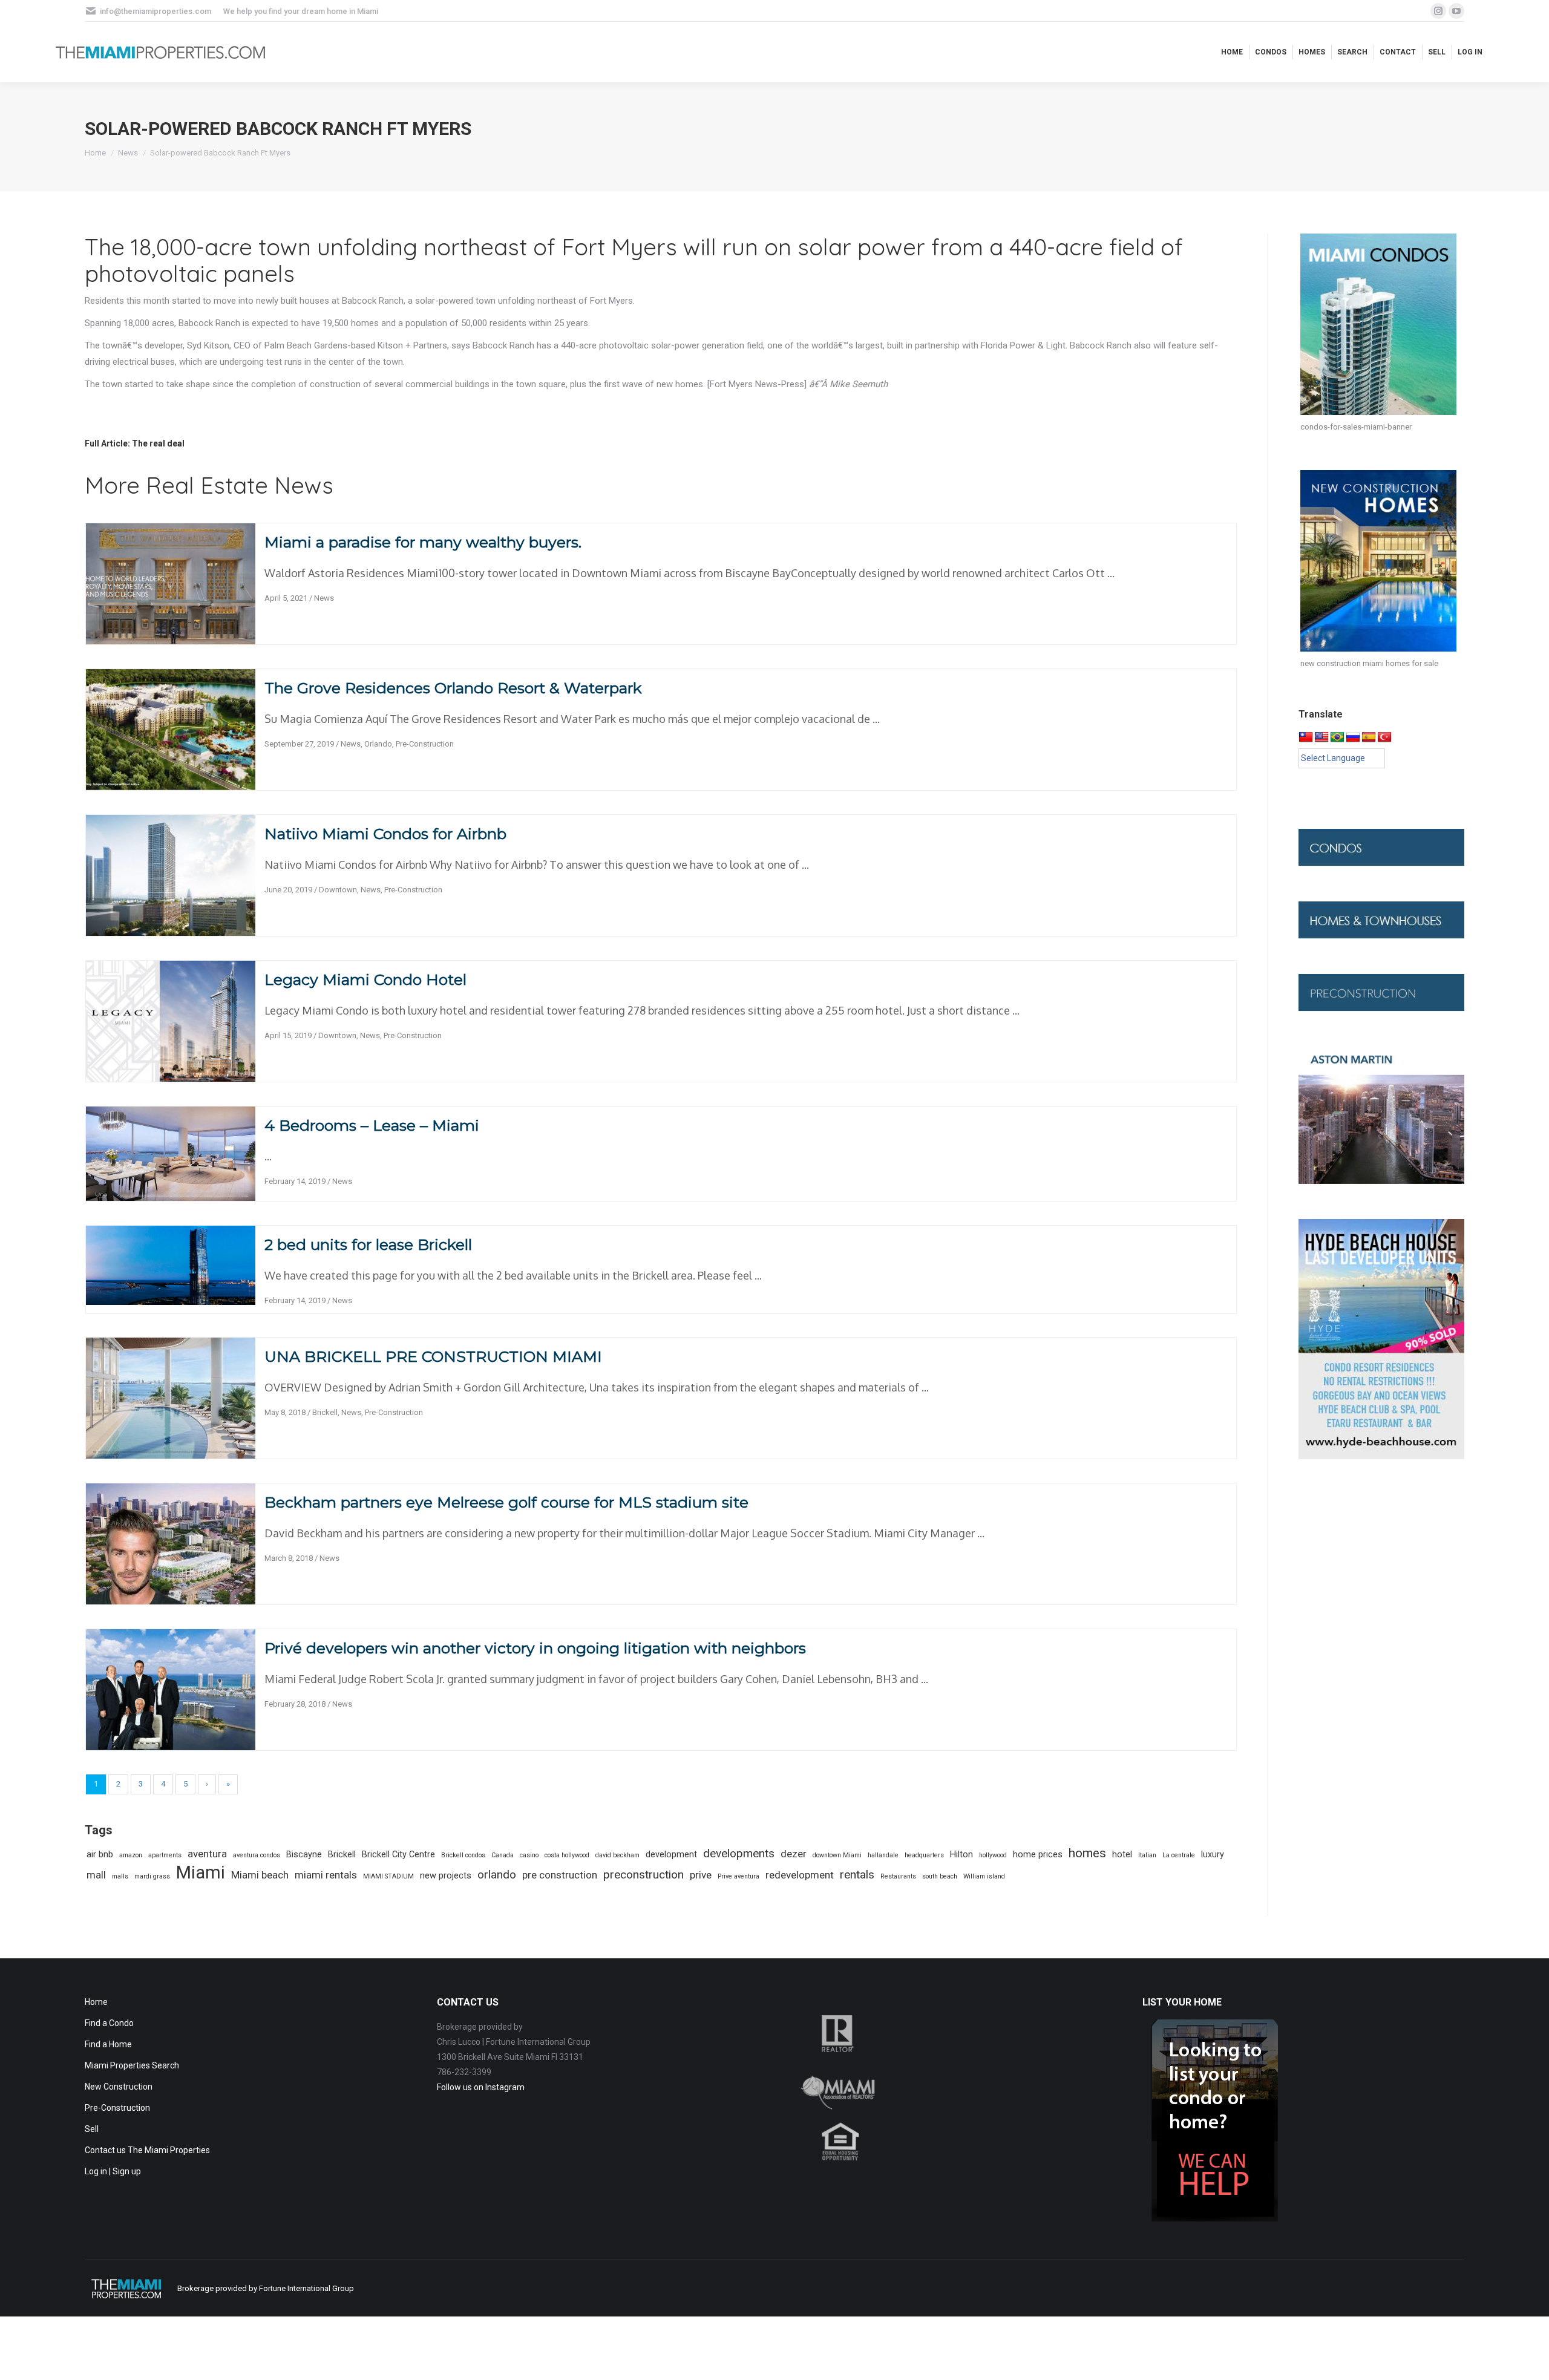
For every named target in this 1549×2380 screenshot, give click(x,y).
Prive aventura (738, 1876)
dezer (794, 1854)
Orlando (378, 744)
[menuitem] (1232, 52)
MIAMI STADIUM (388, 1876)
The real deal (158, 443)
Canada (503, 1855)
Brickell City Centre (398, 1855)
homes (1087, 1853)
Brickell (325, 1412)
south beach (940, 1876)
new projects (446, 1876)
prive (701, 1875)
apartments (165, 1855)
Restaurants (898, 1876)
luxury (1213, 1855)
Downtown (338, 890)
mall (96, 1875)
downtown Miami (837, 1855)
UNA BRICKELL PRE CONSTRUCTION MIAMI (433, 1356)
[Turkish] (1384, 737)
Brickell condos (463, 1855)
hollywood (993, 1855)
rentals (857, 1875)
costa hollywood (567, 1855)
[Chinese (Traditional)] (1306, 737)
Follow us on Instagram (481, 2087)
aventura (207, 1854)
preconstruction (644, 1875)
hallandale (883, 1855)
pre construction (560, 1875)
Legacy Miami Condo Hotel (365, 979)
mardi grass (152, 1876)
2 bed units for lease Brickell (368, 1244)
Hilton (961, 1855)
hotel (1122, 1855)
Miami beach (260, 1875)
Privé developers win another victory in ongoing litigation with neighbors (535, 1648)
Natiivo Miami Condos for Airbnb (385, 834)
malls (120, 1876)
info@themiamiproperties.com (156, 11)
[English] (1321, 737)
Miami (201, 1873)
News (324, 598)
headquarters (924, 1855)
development (671, 1855)
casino (529, 1855)
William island (984, 1876)
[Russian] (1353, 737)
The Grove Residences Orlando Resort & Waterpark (453, 688)
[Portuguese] (1337, 737)
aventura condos (257, 1855)
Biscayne (304, 1855)
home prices (1038, 1855)
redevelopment (800, 1875)
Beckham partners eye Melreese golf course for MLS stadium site (506, 1502)
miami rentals (326, 1875)
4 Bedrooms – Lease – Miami (372, 1125)
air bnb (100, 1855)
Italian (1147, 1855)
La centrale (1179, 1855)
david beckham (617, 1855)
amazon (131, 1855)
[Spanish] (1369, 737)
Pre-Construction (425, 744)
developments (739, 1853)
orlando (497, 1875)
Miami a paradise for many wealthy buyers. (423, 542)
